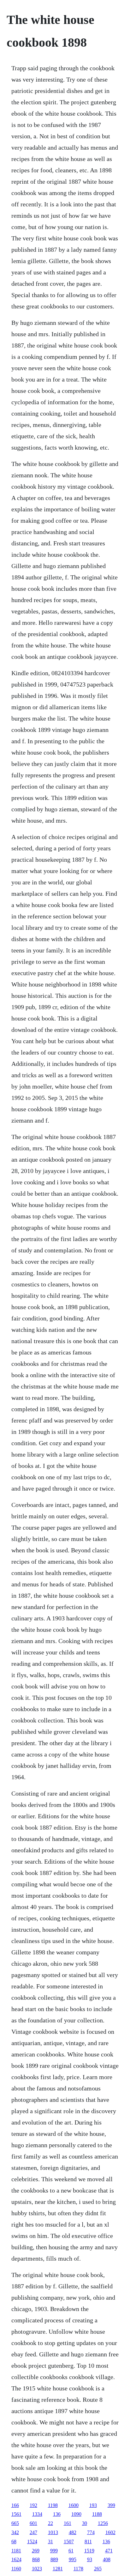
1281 (58, 2569)
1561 (16, 2514)
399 (111, 2505)
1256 (103, 2523)
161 (68, 2523)
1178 (78, 2569)
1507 (69, 2541)
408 (107, 2559)
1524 (32, 2541)
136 (57, 2514)
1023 (37, 2569)
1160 (16, 2569)
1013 (53, 2532)
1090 (76, 2514)
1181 (16, 2551)
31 (50, 2541)
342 (15, 2532)
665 (15, 2523)
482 (73, 2532)
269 (36, 2551)
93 (90, 2559)
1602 (110, 2532)
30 (85, 2523)
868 (36, 2559)
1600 (74, 2505)
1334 (37, 2514)
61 (71, 2551)
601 (33, 2523)
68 (14, 2541)
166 (15, 2505)
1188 (97, 2514)
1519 (89, 2551)
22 (50, 2523)
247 (33, 2532)
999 (54, 2551)
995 (73, 2559)
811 (88, 2541)
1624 (16, 2559)
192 (33, 2505)
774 (91, 2532)
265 (98, 2569)
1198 (53, 2505)
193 (93, 2505)
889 (54, 2559)
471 (109, 2551)
